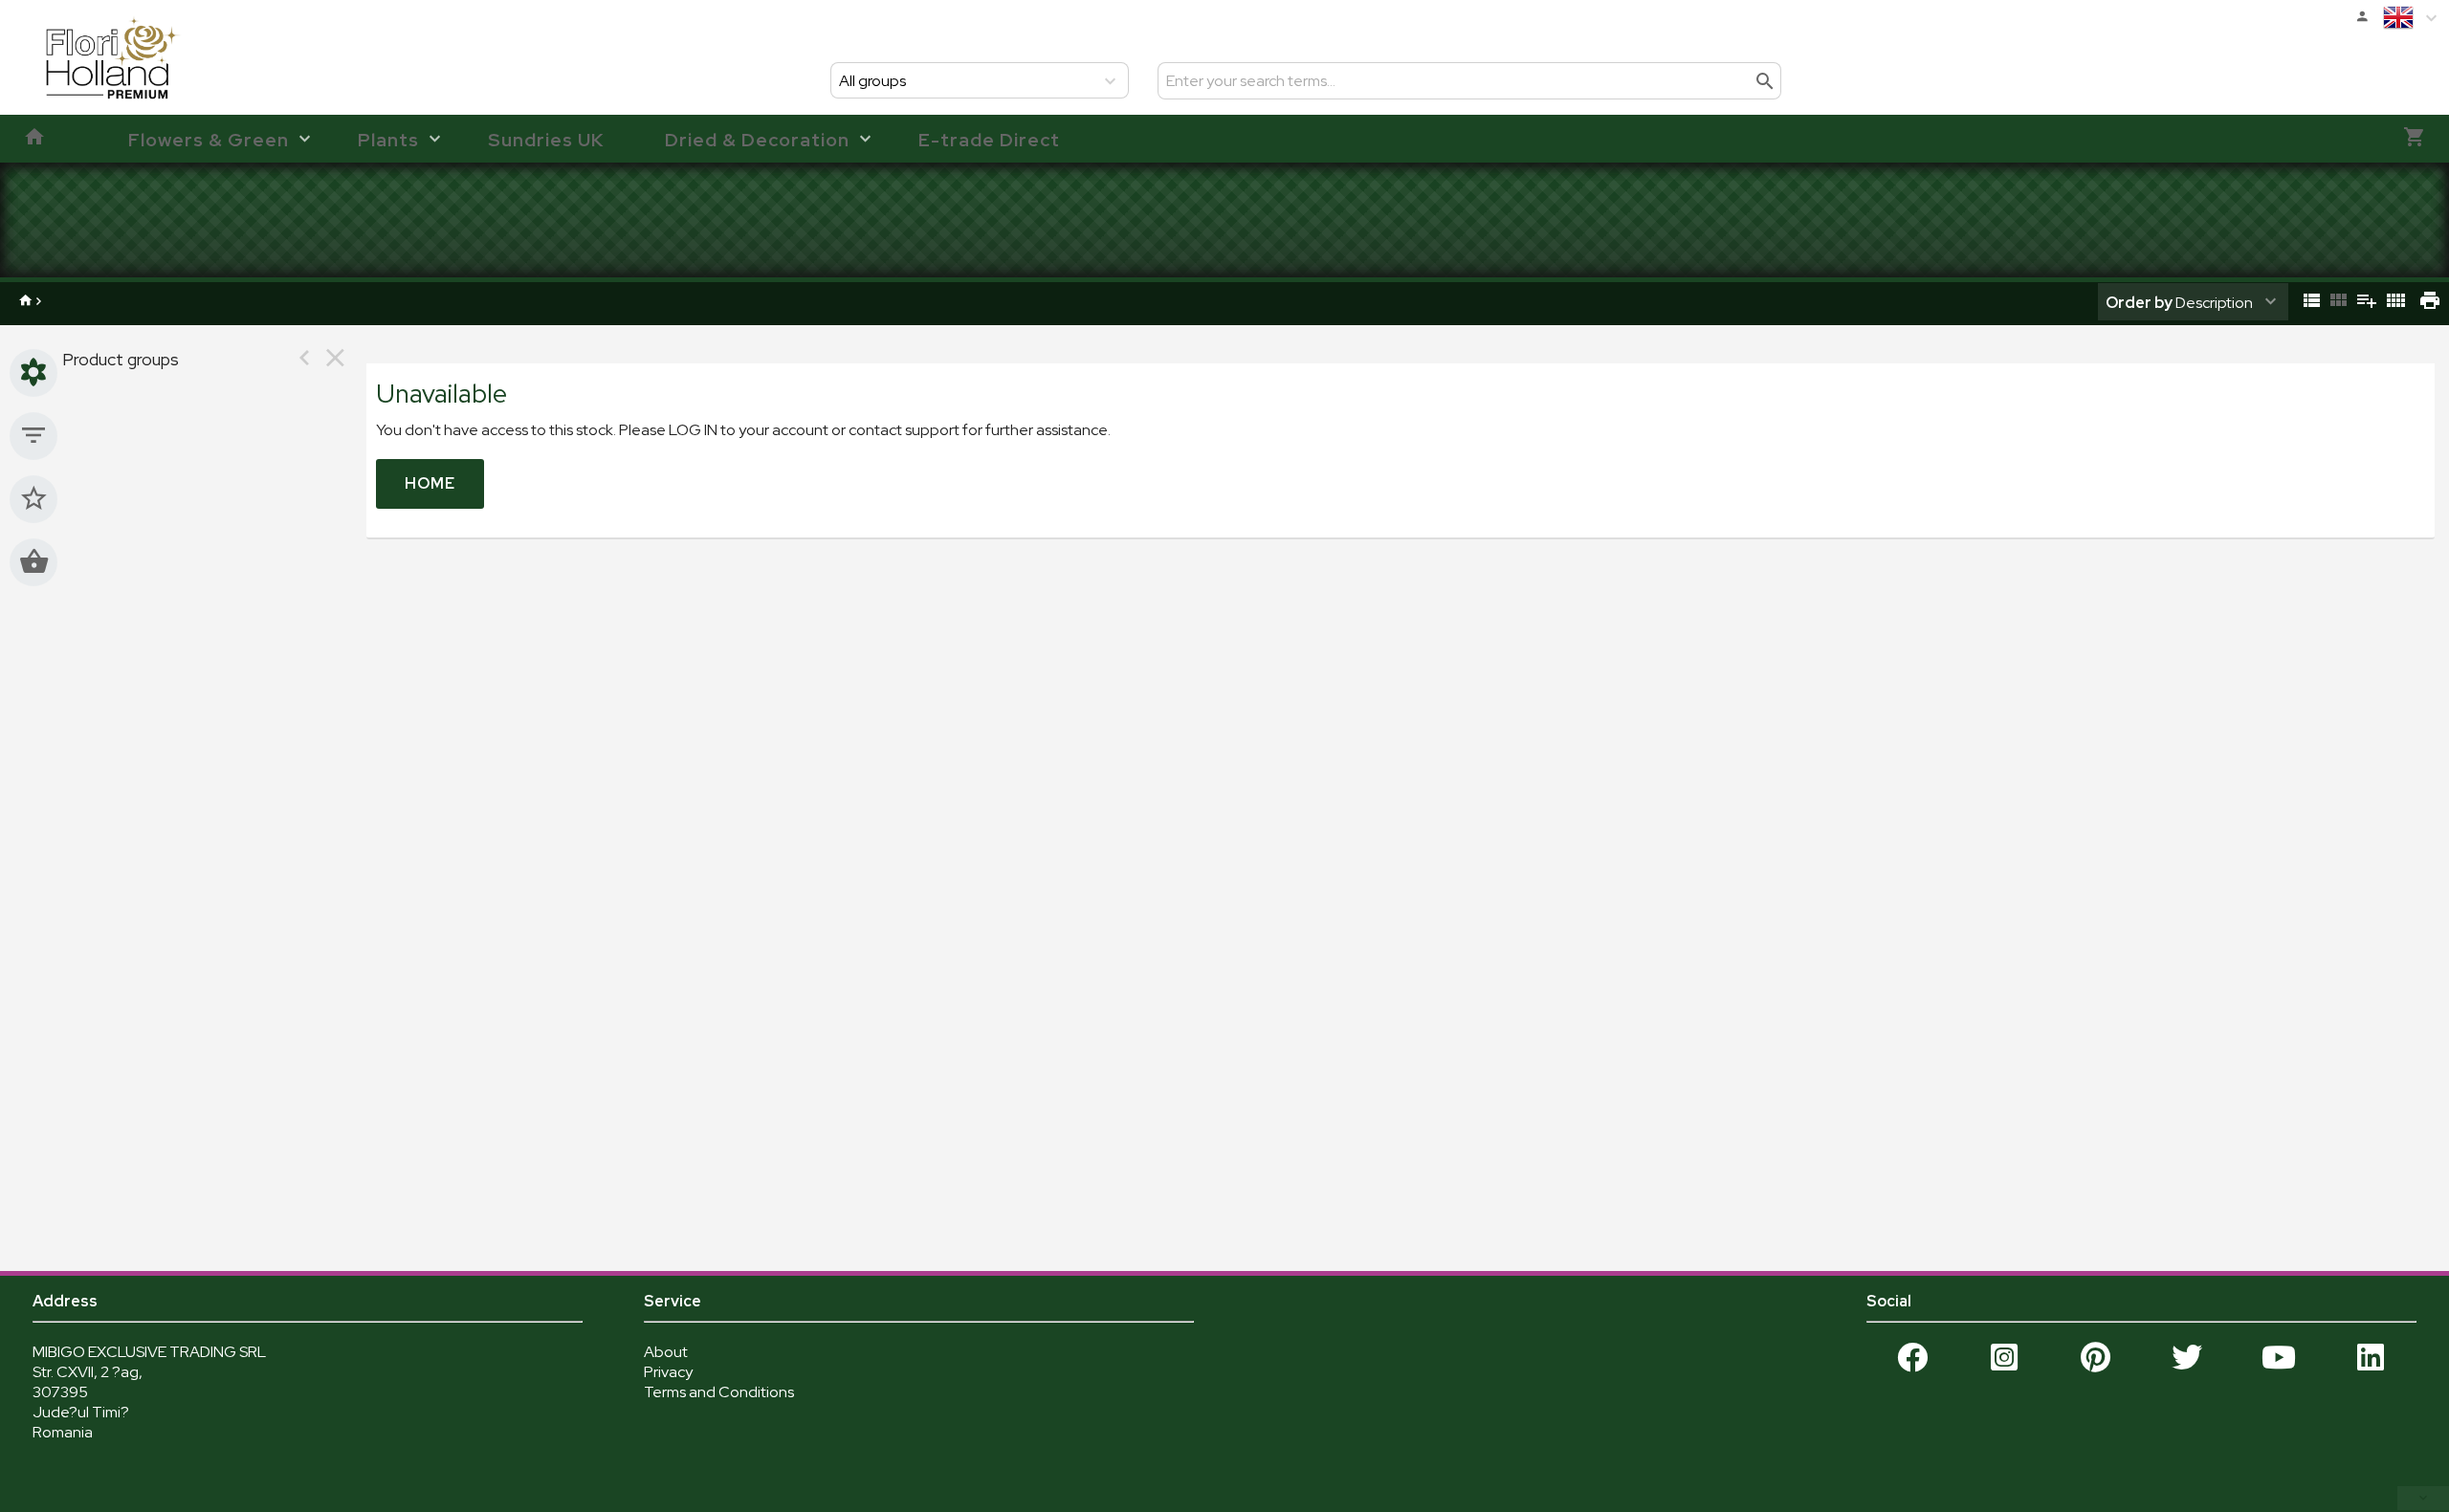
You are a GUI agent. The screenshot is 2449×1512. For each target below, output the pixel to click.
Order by (2139, 303)
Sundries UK (546, 140)
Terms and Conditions (719, 1392)
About (666, 1352)
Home (430, 483)
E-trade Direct (989, 140)
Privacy (668, 1372)
